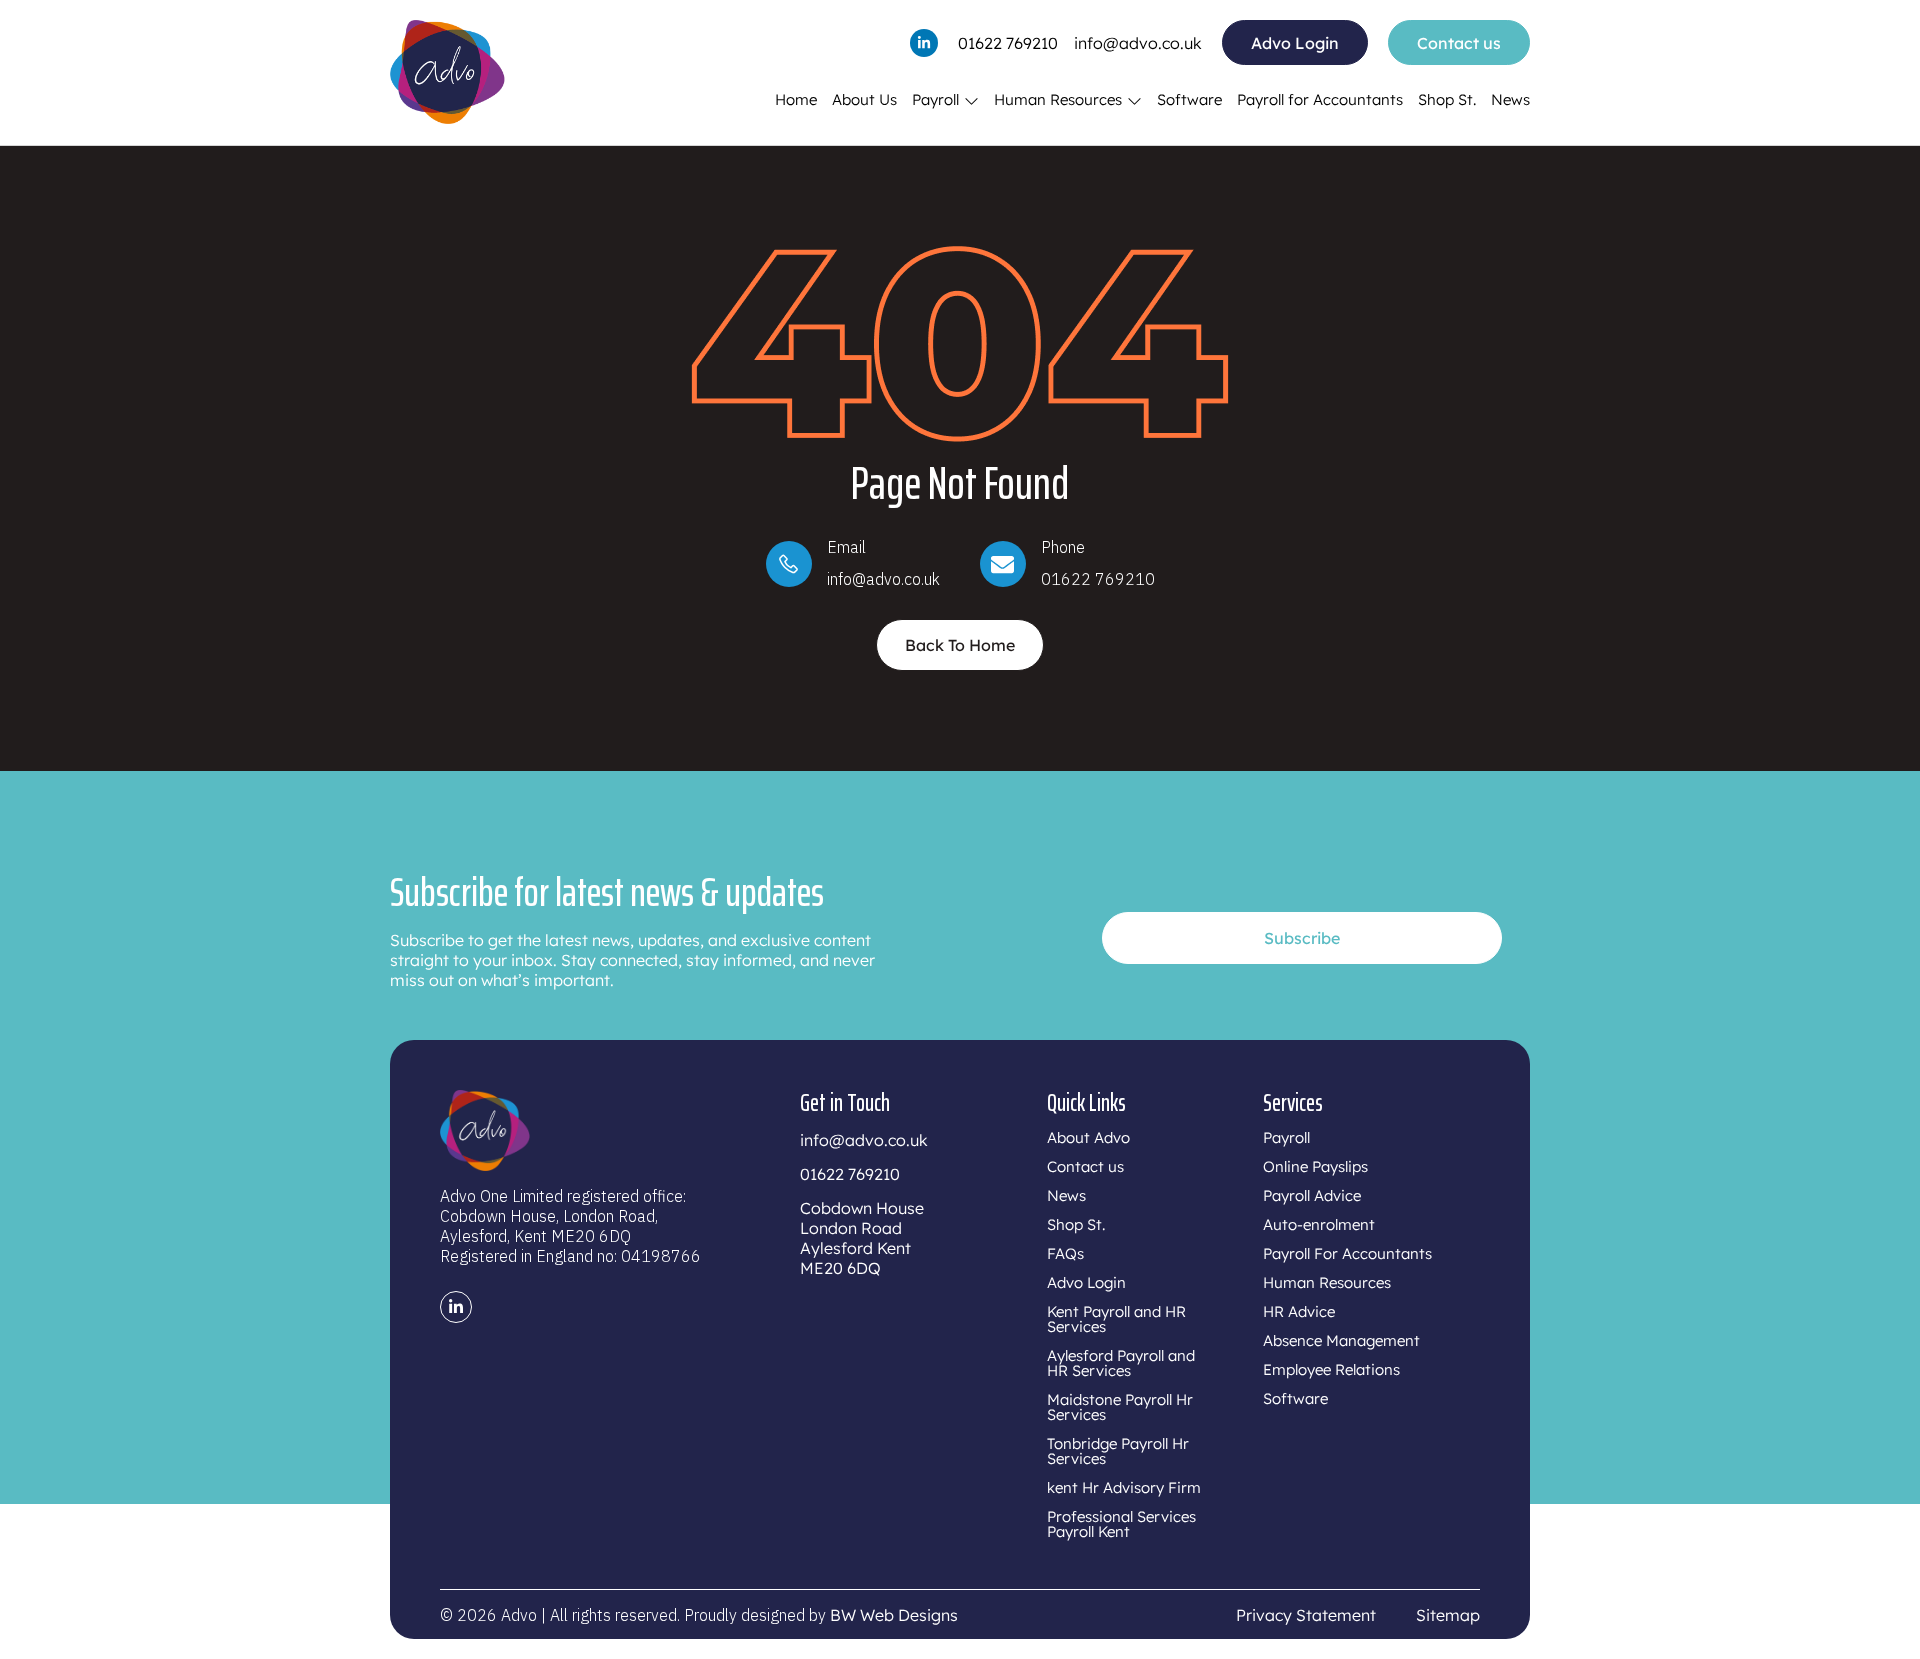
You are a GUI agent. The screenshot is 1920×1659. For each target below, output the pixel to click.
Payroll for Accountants (1320, 99)
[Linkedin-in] (924, 43)
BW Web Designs (894, 1615)
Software (1189, 99)
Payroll (935, 99)
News (1510, 99)
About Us (864, 99)
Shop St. (1447, 99)
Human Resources (1058, 99)
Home (796, 99)
